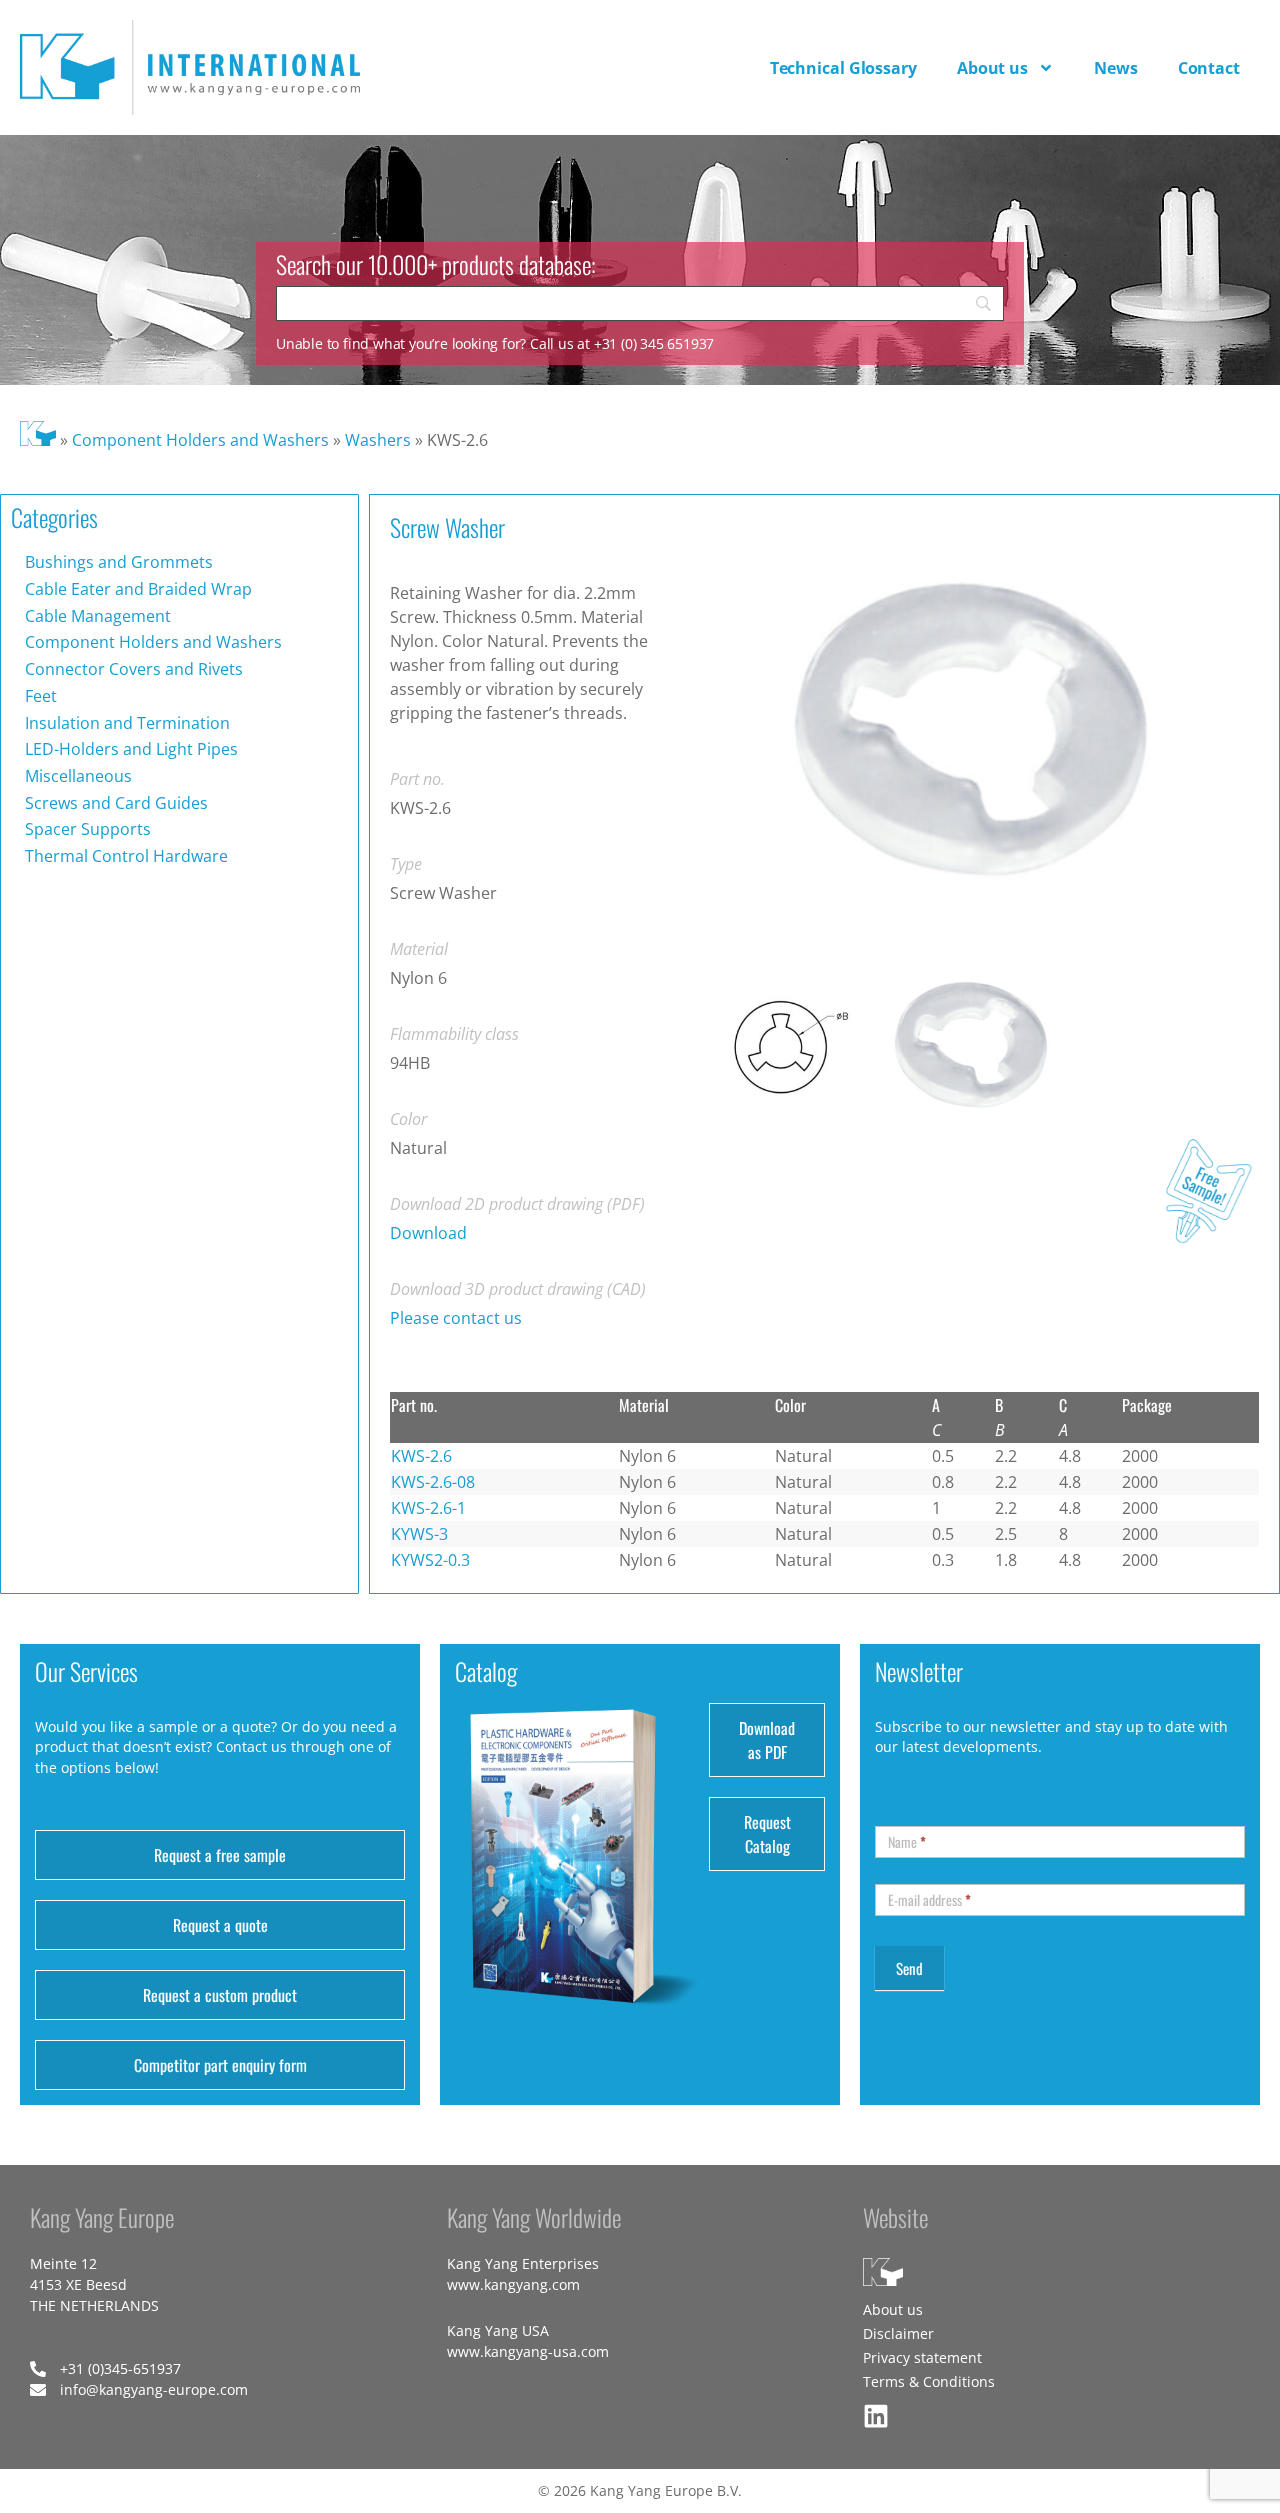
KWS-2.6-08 (433, 1482)
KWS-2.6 (421, 1456)
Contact (1209, 68)
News (1116, 68)
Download (428, 1233)
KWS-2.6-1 (428, 1508)
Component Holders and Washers (200, 440)
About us (992, 68)
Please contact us (456, 1318)
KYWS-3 (419, 1534)
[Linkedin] (876, 2416)
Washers (378, 440)
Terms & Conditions (929, 2381)
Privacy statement (922, 2357)
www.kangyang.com (513, 2284)
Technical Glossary (843, 68)
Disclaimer (898, 2333)
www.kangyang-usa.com (528, 2351)
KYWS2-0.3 (430, 1560)
